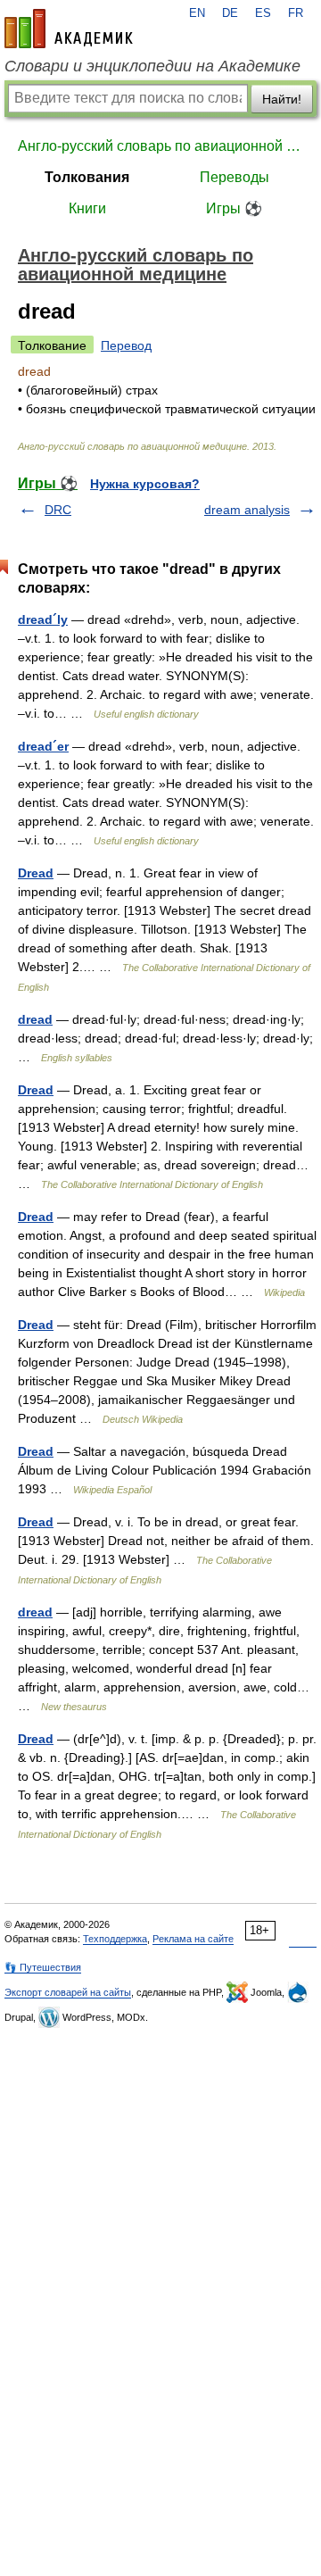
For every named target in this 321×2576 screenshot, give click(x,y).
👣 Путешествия (43, 1967)
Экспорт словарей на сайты (68, 1992)
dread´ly (43, 619)
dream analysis (247, 510)
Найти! (282, 99)
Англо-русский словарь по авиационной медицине (160, 146)
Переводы (235, 177)
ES (263, 13)
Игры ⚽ (234, 208)
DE (230, 13)
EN (197, 13)
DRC (58, 510)
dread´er (43, 746)
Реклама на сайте (193, 1939)
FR (296, 13)
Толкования (87, 177)
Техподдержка (115, 1939)
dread (35, 1019)
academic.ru (69, 29)
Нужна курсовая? (145, 484)
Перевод (126, 345)
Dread (36, 873)
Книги (87, 208)
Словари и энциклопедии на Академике (152, 66)
